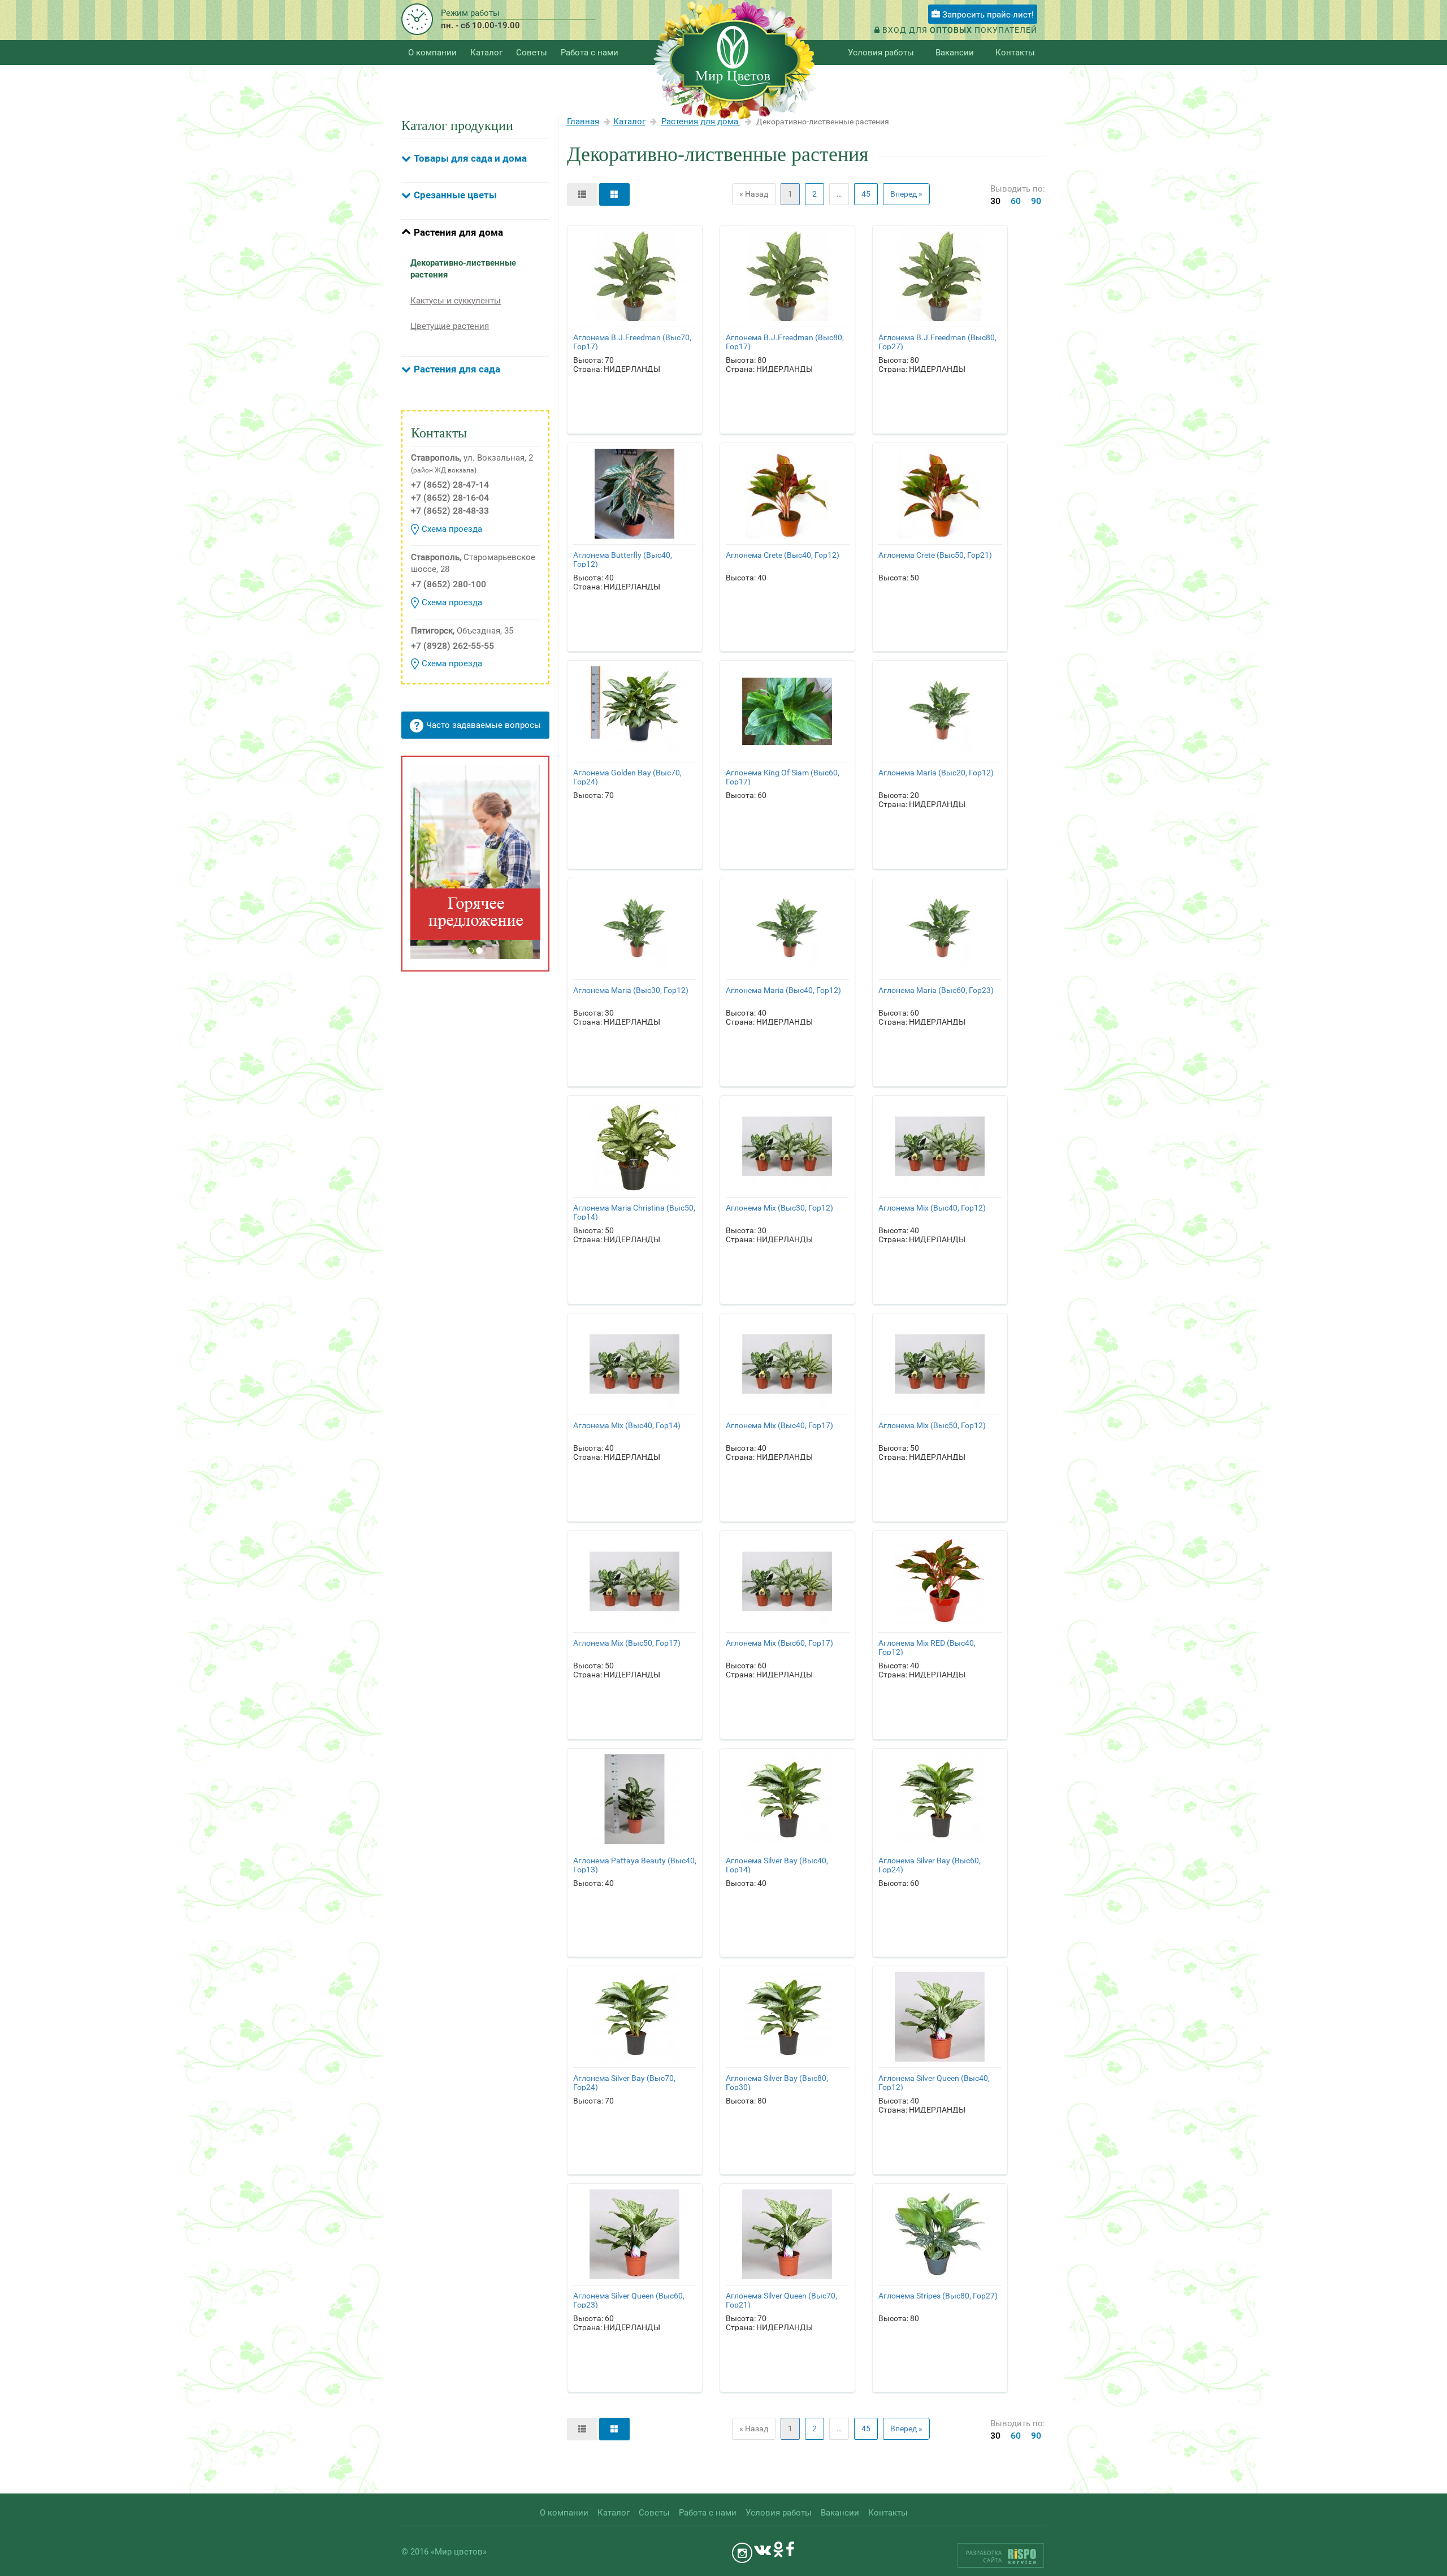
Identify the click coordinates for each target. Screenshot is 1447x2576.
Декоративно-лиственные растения (463, 269)
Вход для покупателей (959, 30)
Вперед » (906, 194)
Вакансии (955, 53)
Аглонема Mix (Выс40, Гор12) (932, 1208)
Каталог (629, 122)
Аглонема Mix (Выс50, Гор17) (627, 1643)
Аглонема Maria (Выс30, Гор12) (631, 990)
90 (1036, 201)
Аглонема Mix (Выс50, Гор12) (932, 1425)
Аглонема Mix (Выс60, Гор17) (779, 1643)
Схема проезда (452, 529)
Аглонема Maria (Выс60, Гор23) (936, 990)
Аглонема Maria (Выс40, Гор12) (783, 990)
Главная (583, 122)
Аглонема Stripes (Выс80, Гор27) (938, 2296)
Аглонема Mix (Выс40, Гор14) (627, 1425)
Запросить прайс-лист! (987, 15)
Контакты (1015, 53)
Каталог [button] (486, 53)
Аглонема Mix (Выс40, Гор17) (779, 1425)
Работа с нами (590, 53)
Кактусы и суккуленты (456, 301)
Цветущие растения (450, 326)
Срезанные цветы (455, 195)
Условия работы (881, 53)
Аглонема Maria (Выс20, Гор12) (936, 773)
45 (866, 194)
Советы (532, 53)
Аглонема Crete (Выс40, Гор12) (783, 555)
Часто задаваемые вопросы (484, 725)
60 (1016, 201)
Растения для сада (457, 369)
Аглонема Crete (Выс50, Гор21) (935, 555)
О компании (432, 53)
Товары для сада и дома (470, 158)
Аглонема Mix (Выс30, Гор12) (779, 1208)
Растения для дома (458, 232)
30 (995, 201)
